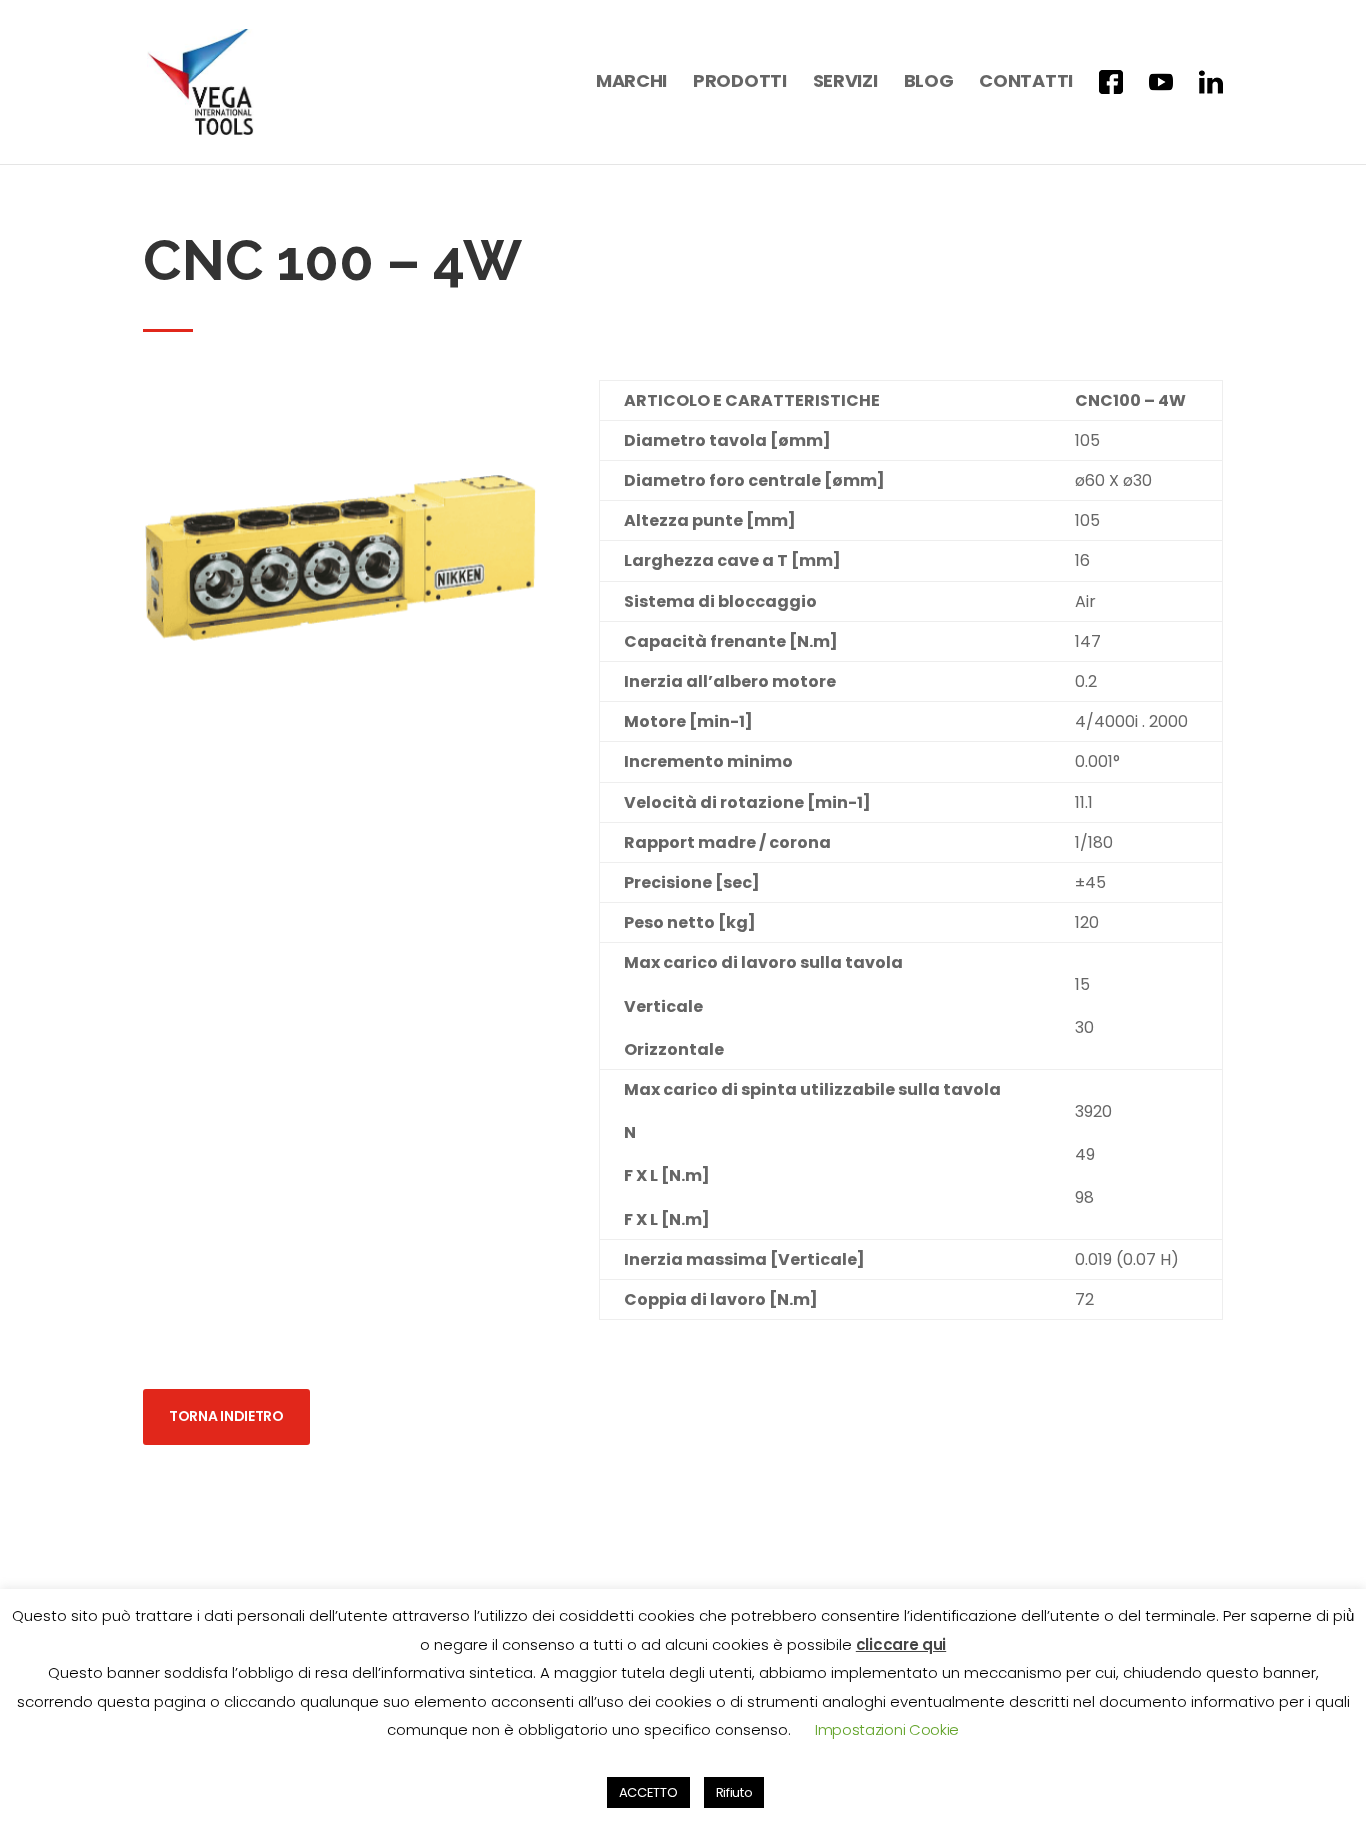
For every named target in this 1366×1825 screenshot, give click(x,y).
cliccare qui (901, 1644)
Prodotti (740, 83)
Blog (929, 83)
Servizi (845, 83)
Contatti (1026, 83)
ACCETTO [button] (648, 1792)
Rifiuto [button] (734, 1792)
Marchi (631, 83)
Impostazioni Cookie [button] (887, 1729)
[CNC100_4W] (341, 748)
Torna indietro (226, 1416)
